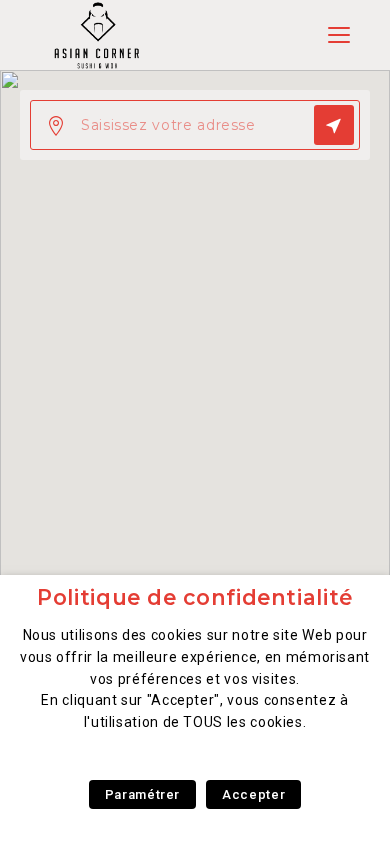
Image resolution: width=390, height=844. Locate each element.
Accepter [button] (253, 794)
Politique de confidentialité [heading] (195, 597)
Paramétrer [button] (142, 794)
